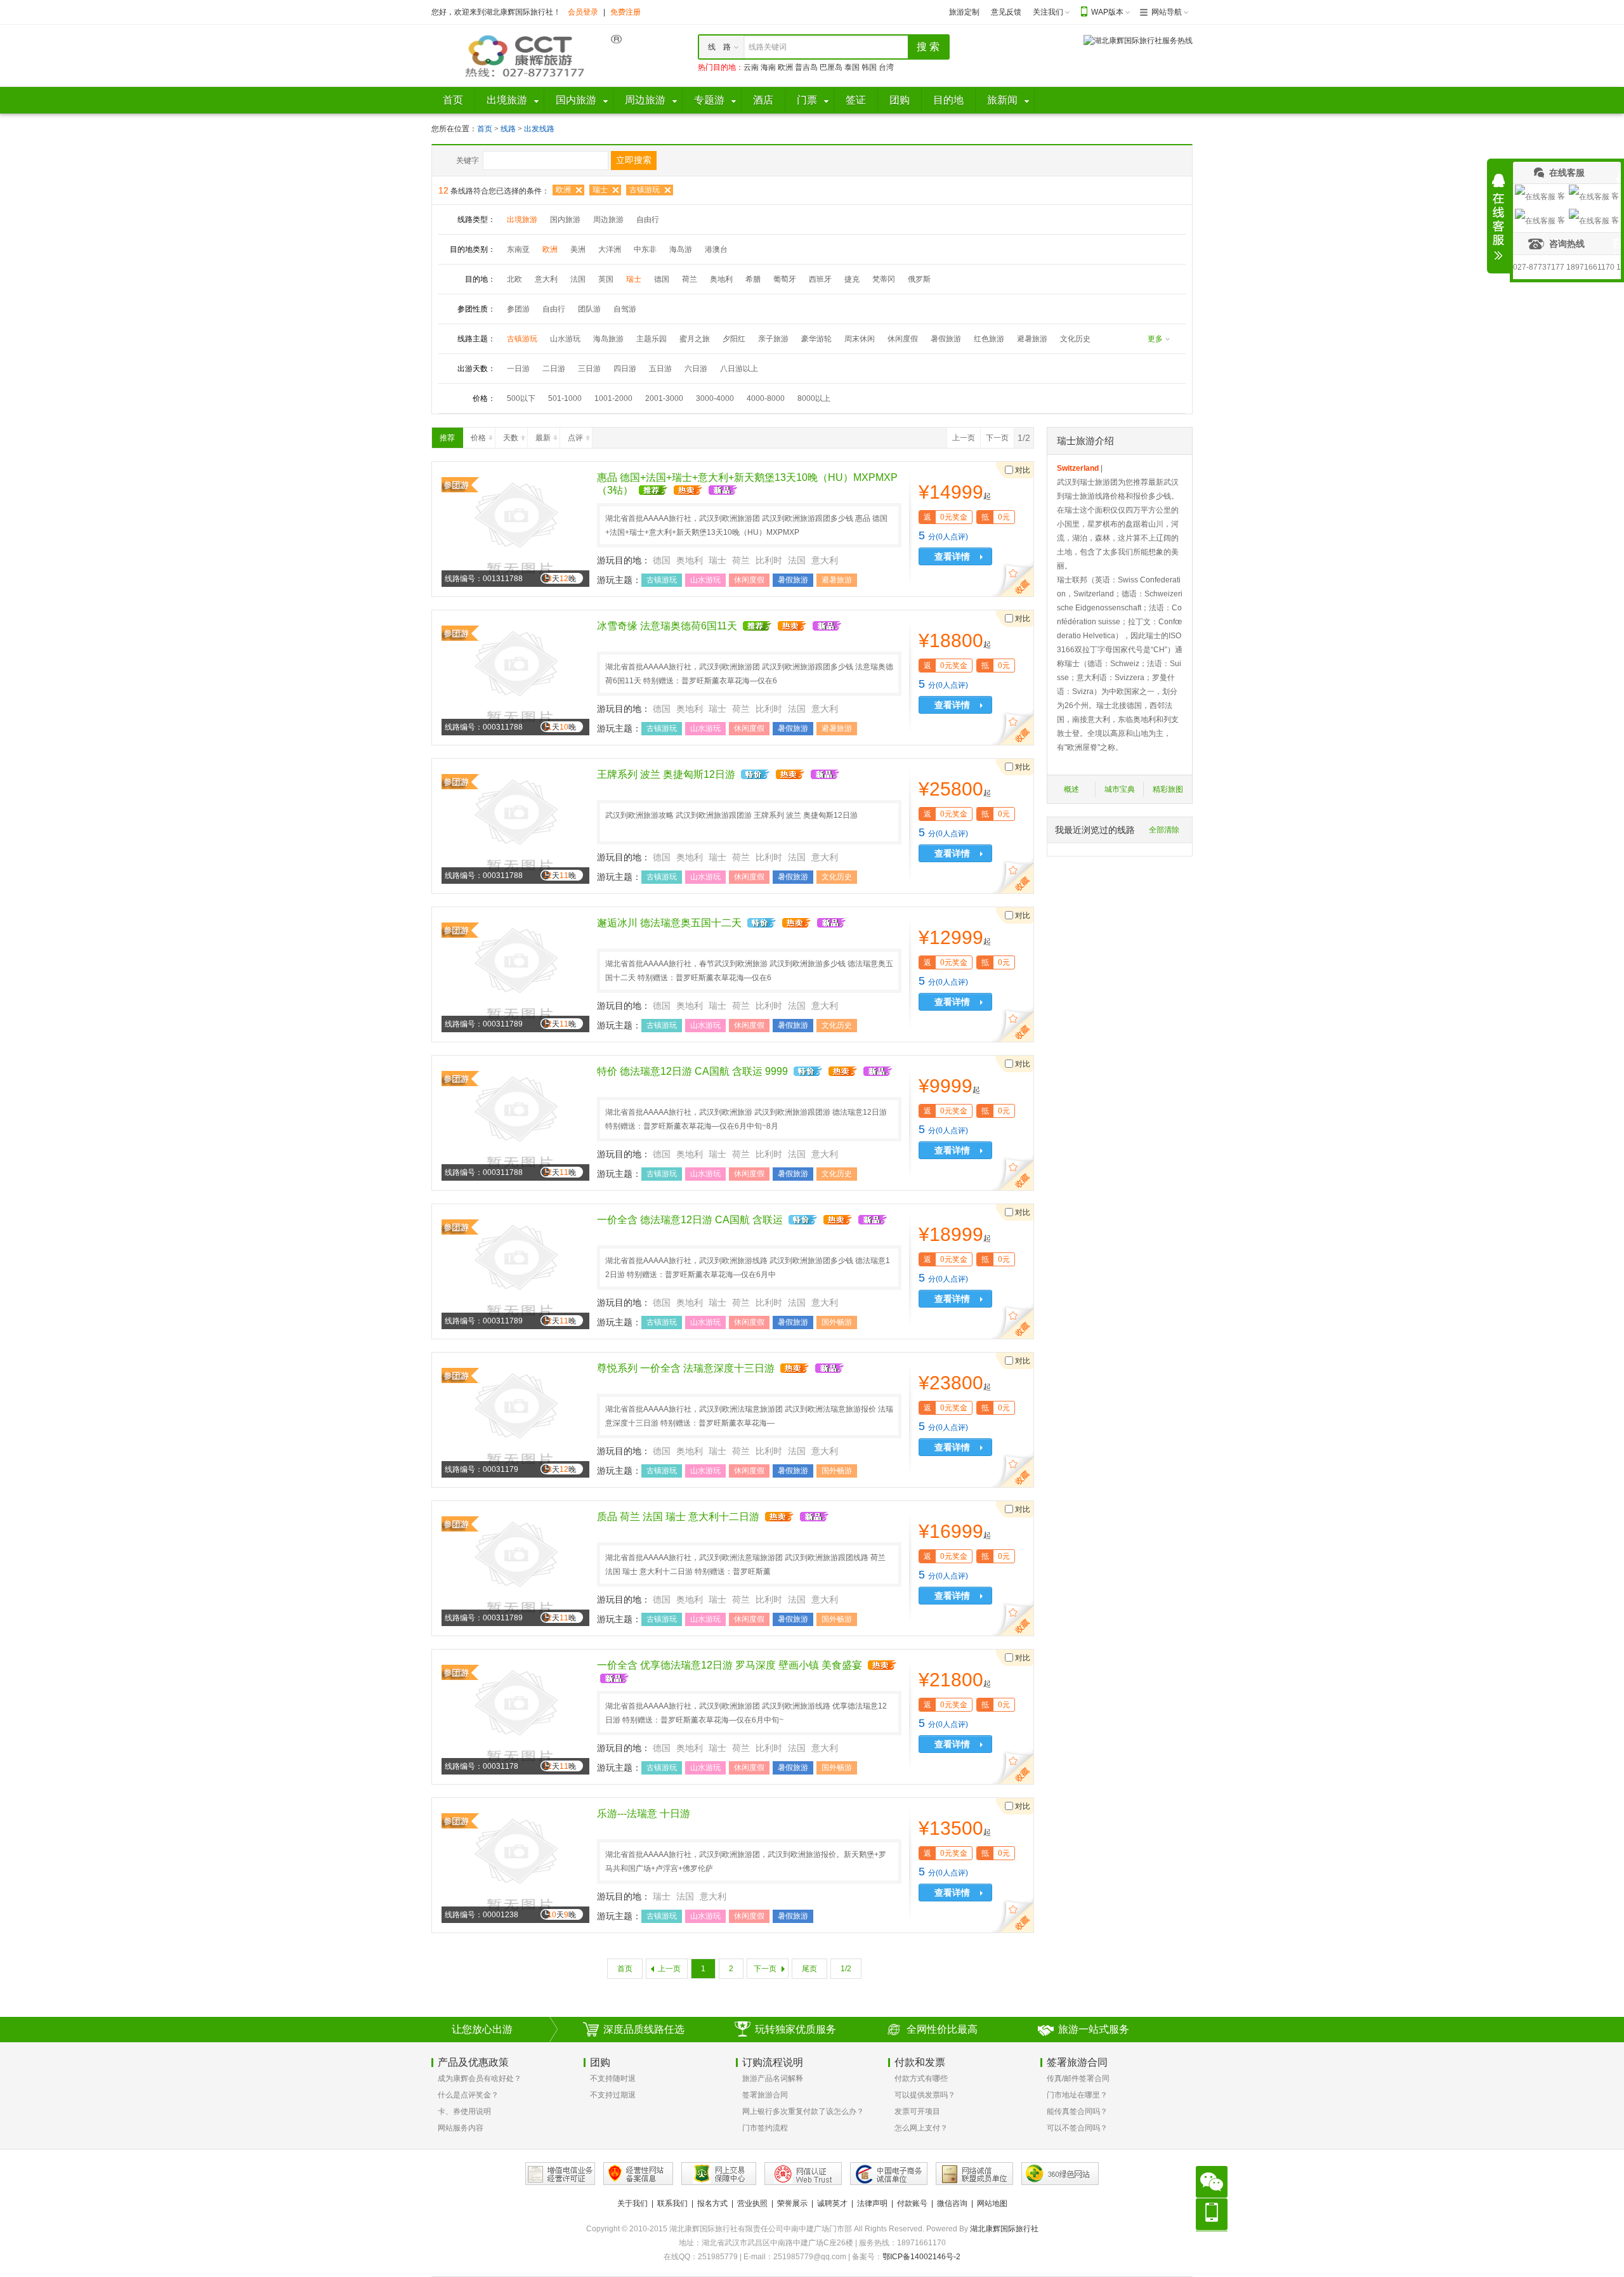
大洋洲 (610, 249)
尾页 (809, 1969)
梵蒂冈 (884, 279)
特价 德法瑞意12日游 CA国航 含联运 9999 (692, 1071)
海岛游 (681, 249)
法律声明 (872, 2203)
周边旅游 (608, 220)
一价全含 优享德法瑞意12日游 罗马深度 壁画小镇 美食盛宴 (730, 1665)
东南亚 (518, 249)
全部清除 (1164, 830)
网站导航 (1167, 12)
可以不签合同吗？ (1077, 2128)
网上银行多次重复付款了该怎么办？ (803, 2111)
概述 (1071, 789)
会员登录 (583, 12)
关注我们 (1048, 12)
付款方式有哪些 (921, 2078)
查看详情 (952, 556)
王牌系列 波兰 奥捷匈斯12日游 (666, 774)
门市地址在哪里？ (1077, 2095)
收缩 (1498, 217)
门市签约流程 (765, 2128)
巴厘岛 (831, 67)
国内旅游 (565, 220)
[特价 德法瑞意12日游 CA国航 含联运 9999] (515, 1122)
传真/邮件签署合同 (1078, 2078)
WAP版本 (1107, 12)
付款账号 (912, 2203)
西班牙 (820, 279)
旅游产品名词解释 (773, 2078)
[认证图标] (560, 2174)
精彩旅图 (1168, 789)
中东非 (645, 249)
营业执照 (752, 2203)
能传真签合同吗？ (1077, 2111)
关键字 (468, 161)
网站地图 (992, 2203)
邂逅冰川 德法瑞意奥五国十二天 (669, 923)
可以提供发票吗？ (925, 2095)
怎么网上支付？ (921, 2128)
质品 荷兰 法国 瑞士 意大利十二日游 (678, 1517)
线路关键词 (768, 47)
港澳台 (716, 249)
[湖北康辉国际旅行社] (527, 55)
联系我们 (672, 2203)
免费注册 (625, 12)
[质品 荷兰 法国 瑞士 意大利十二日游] (515, 1568)
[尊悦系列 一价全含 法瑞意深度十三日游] (515, 1419)
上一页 (964, 438)
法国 (578, 279)
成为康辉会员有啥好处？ (480, 2078)
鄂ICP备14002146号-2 (921, 2257)
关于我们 (632, 2203)
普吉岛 (806, 67)
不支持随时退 (613, 2078)
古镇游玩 (645, 190)
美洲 (578, 249)
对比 (1023, 470)
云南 (751, 67)
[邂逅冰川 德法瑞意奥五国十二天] (515, 974)
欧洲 (785, 67)
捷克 (852, 279)
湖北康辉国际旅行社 (1004, 2229)
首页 (485, 129)
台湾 (886, 67)
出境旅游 (522, 220)
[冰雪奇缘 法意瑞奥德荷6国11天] (515, 677)
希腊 (753, 279)
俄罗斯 (919, 279)
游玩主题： (619, 580)
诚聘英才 (832, 2203)
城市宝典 (1120, 789)
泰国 (852, 67)
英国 (606, 279)
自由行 (648, 220)
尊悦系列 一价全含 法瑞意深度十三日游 (686, 1368)
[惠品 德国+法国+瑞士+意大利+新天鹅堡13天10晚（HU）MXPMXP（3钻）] (515, 528)
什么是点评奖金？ (468, 2095)
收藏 (1015, 581)
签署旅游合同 (765, 2095)
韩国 (869, 67)
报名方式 (712, 2203)
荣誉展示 (792, 2203)
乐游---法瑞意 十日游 (644, 1814)
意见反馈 (1006, 12)
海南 (768, 67)
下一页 (997, 438)
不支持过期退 (613, 2095)
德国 (662, 279)
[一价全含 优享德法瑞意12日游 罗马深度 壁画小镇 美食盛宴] (515, 1716)
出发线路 (539, 129)
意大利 (546, 279)
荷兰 (690, 279)
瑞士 (600, 190)
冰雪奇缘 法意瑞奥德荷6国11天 (667, 626)
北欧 (514, 279)
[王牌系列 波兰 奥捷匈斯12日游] (515, 825)
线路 (509, 129)
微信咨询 (952, 2203)
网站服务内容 (461, 2128)
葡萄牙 (785, 279)
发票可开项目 (917, 2111)
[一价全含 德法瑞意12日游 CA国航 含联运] (515, 1271)
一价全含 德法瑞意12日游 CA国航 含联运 (690, 1220)
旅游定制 (964, 12)
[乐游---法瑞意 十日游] (515, 1865)
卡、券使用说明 (464, 2111)
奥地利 (721, 279)
